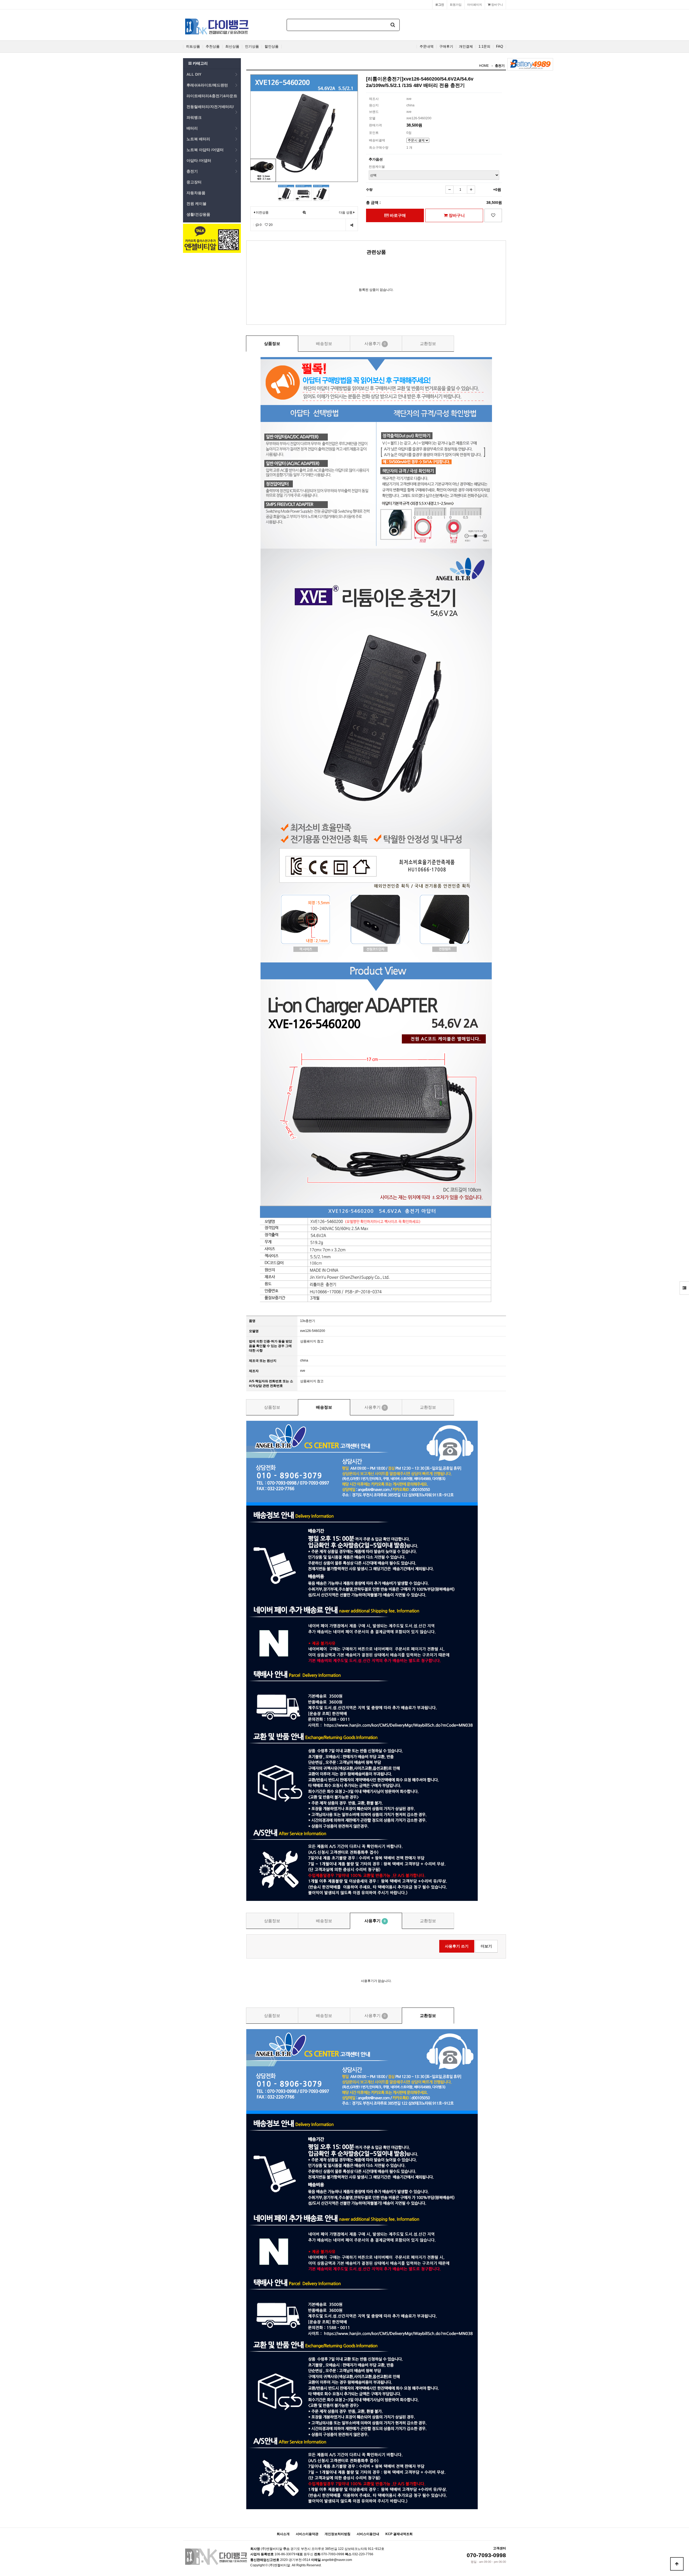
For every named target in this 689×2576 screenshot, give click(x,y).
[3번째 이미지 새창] (321, 193)
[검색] (393, 25)
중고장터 (194, 182)
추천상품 (213, 47)
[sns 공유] (352, 225)
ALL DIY (194, 74)
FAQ (500, 47)
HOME (484, 66)
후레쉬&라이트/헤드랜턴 (207, 85)
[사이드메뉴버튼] (684, 1288)
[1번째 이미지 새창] (286, 193)
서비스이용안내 (368, 2534)
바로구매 (397, 215)
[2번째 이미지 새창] (304, 193)
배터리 (192, 128)
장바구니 (497, 5)
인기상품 (252, 47)
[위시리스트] (493, 215)
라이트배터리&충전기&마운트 (212, 96)
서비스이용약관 (307, 2534)
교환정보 (428, 343)
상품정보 (272, 343)
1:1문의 (484, 47)
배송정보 (324, 343)
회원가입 (456, 5)
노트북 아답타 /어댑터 (205, 150)
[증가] (471, 190)
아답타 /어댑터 (199, 160)
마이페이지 (475, 5)
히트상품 (193, 47)
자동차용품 (196, 193)
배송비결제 (377, 140)
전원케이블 (377, 167)
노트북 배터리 (198, 139)
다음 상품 (346, 212)
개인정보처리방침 (338, 2534)
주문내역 (427, 47)
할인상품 (272, 47)
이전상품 (262, 212)
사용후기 (375, 343)
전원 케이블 (196, 204)
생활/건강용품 (198, 214)
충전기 (192, 171)
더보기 (486, 1946)
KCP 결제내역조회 (399, 2534)
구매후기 (446, 47)
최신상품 (232, 47)
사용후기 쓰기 (457, 1946)
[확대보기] (304, 213)
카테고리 (200, 63)
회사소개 (283, 2534)
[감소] (449, 190)
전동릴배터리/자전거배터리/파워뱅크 (210, 112)
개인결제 (466, 47)
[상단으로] (677, 2564)
